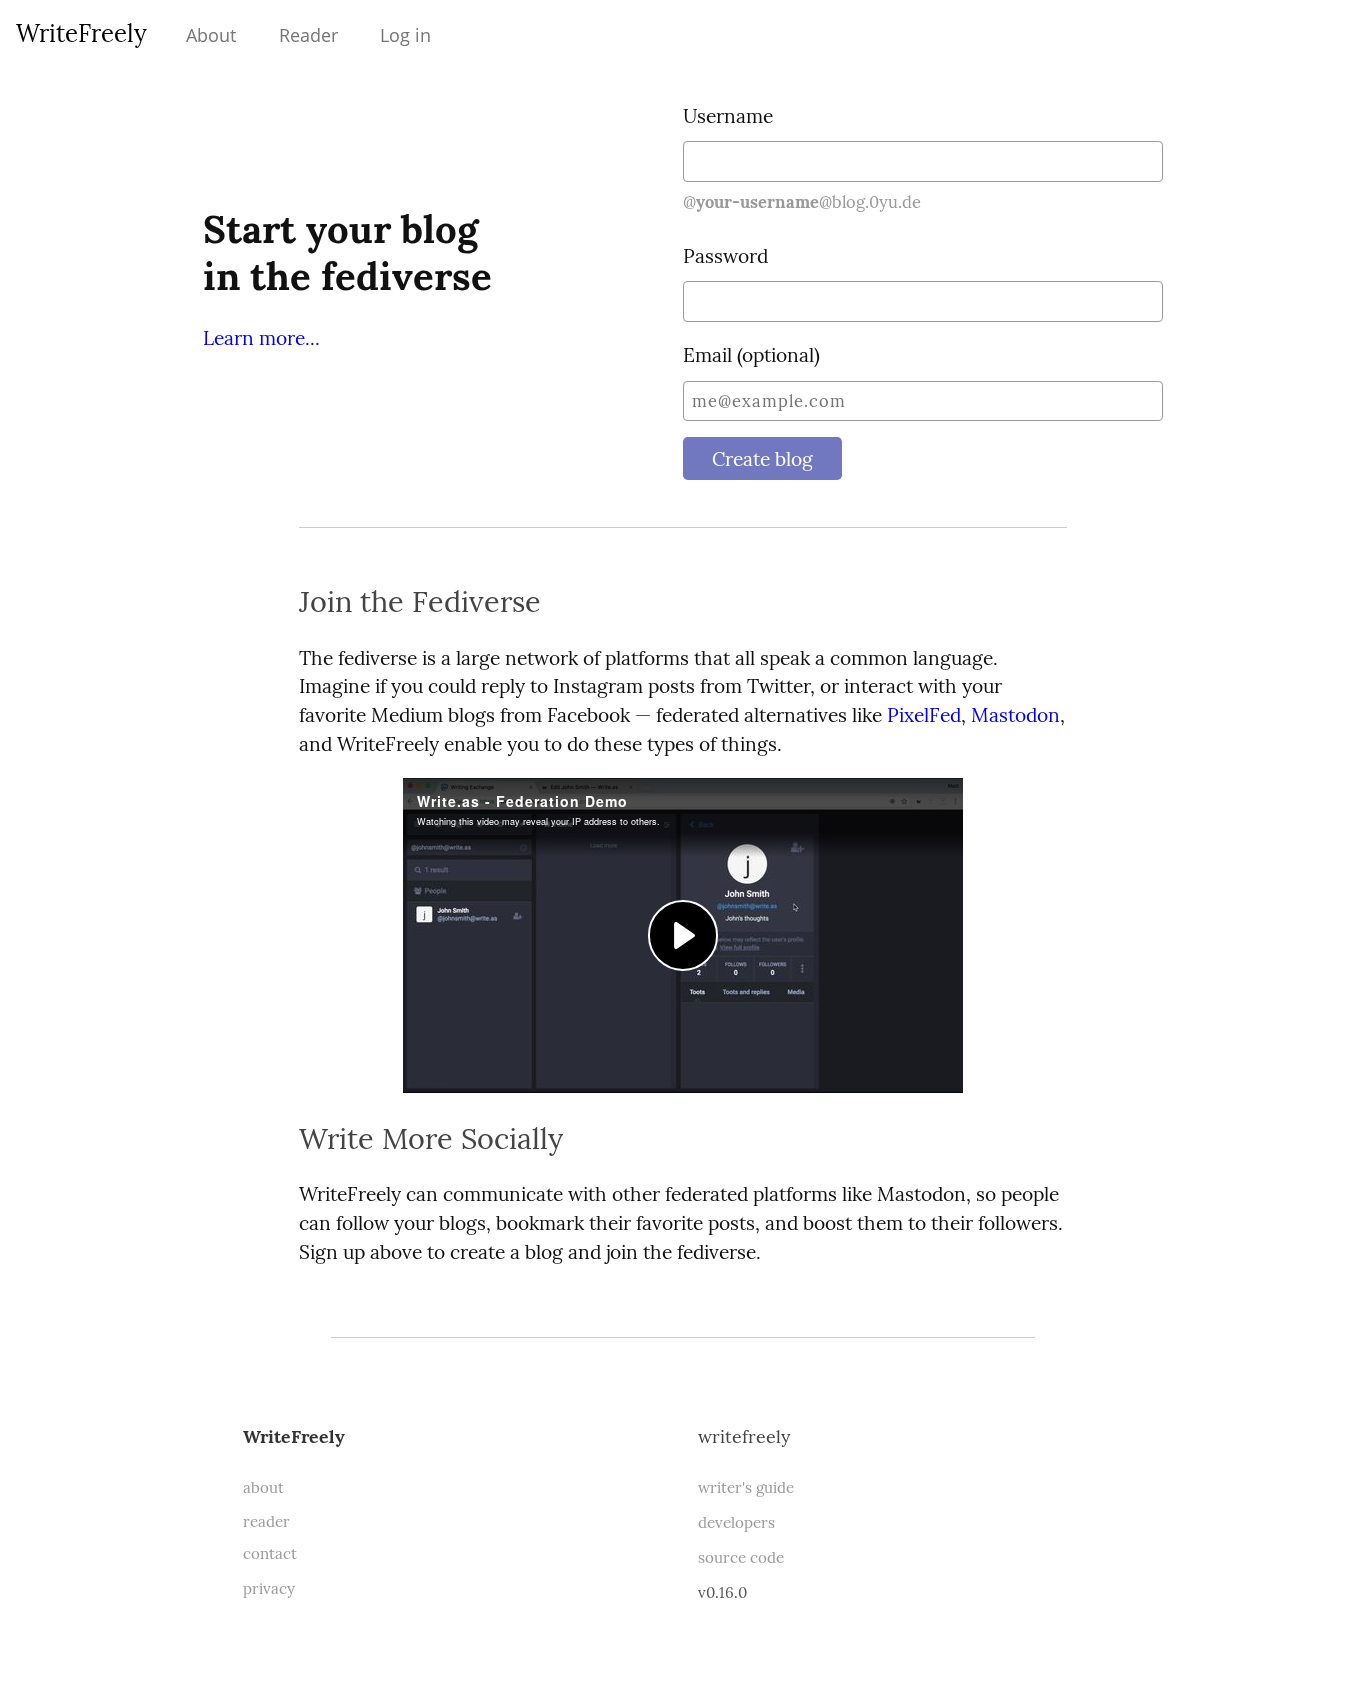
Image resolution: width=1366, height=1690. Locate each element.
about (263, 1487)
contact (270, 1553)
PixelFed (924, 715)
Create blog (762, 459)
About (211, 35)
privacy (269, 1588)
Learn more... (261, 338)
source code (741, 1557)
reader (266, 1521)
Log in (405, 35)
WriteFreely (81, 33)
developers (736, 1522)
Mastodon (1015, 715)
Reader (308, 35)
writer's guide (746, 1487)
